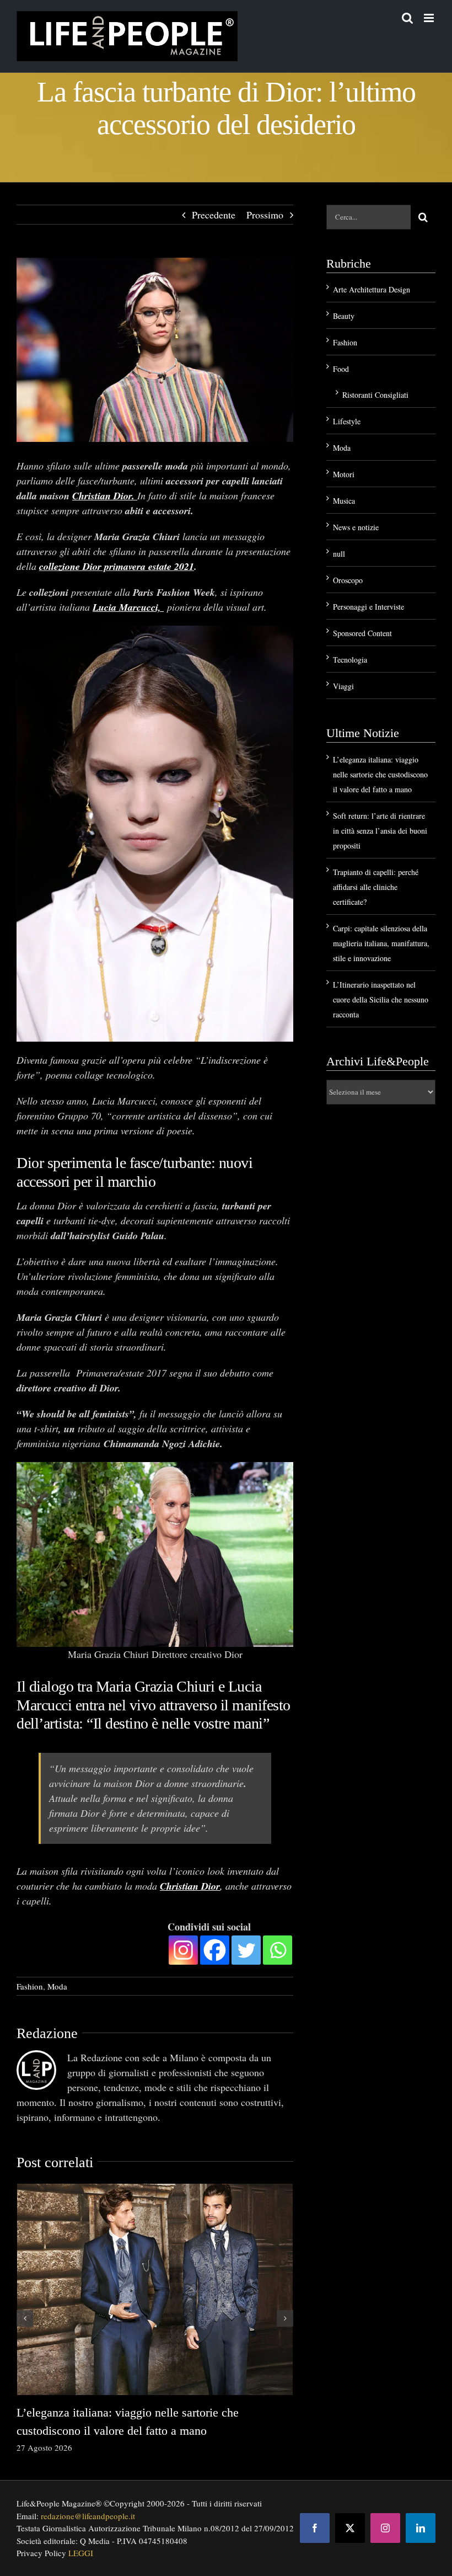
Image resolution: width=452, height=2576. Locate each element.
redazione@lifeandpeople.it (88, 2515)
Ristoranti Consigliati (375, 395)
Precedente (214, 215)
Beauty (344, 316)
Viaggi (343, 686)
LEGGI (81, 2552)
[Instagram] (183, 1949)
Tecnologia (350, 660)
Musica (344, 501)
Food (341, 369)
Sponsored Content (362, 633)
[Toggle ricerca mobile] (407, 18)
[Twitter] (246, 1949)
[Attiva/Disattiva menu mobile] (430, 18)
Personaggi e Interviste (368, 607)
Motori (344, 474)
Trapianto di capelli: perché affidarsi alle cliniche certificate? (376, 887)
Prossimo (265, 215)
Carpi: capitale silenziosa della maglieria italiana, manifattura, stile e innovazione (381, 943)
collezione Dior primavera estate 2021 (117, 566)
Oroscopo (348, 580)
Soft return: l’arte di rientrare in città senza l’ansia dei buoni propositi (380, 831)
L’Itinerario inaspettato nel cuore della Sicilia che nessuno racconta (381, 999)
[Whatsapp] (278, 1949)
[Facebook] (215, 1949)
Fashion (30, 1985)
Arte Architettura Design (372, 289)
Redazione (47, 2033)
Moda (57, 1985)
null (339, 554)
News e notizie (356, 527)
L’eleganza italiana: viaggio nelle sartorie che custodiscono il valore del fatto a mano (380, 774)
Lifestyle (347, 421)
